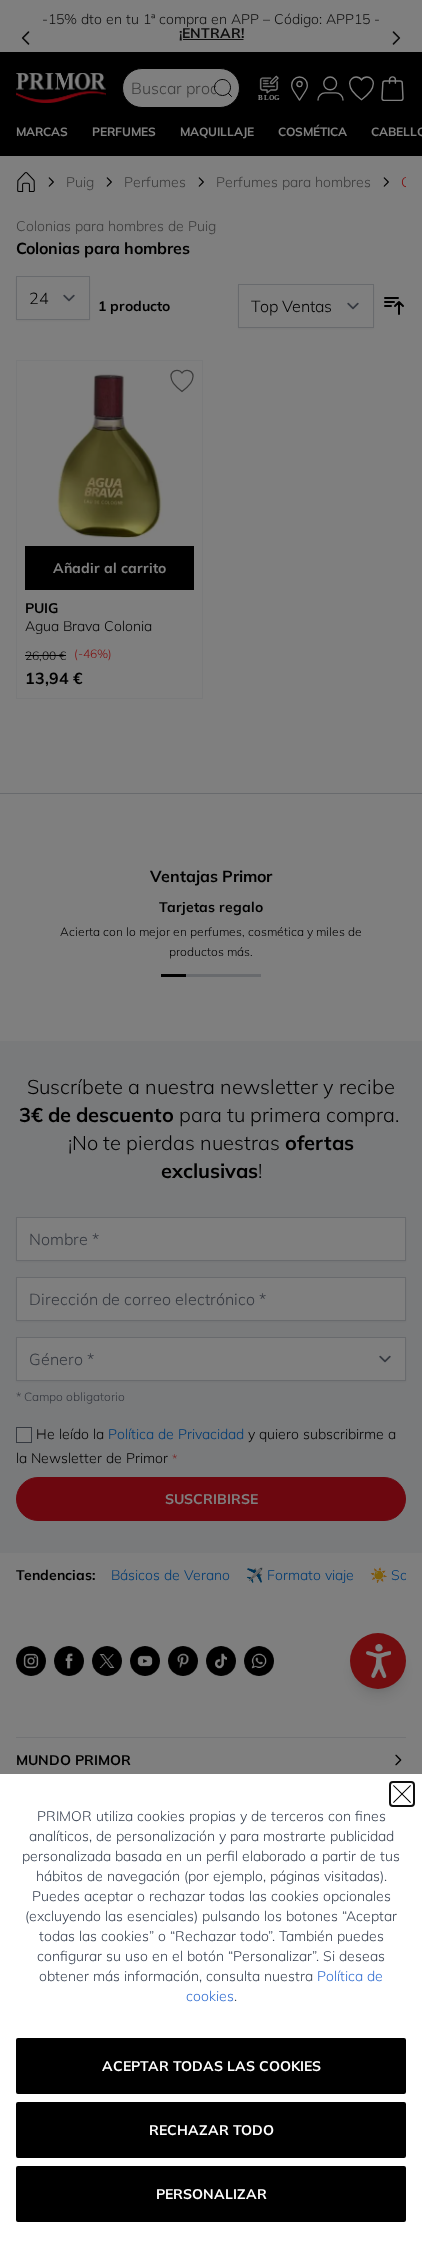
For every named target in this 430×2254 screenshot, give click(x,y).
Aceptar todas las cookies (211, 2066)
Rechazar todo (211, 2130)
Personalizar (211, 2194)
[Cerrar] (402, 1794)
